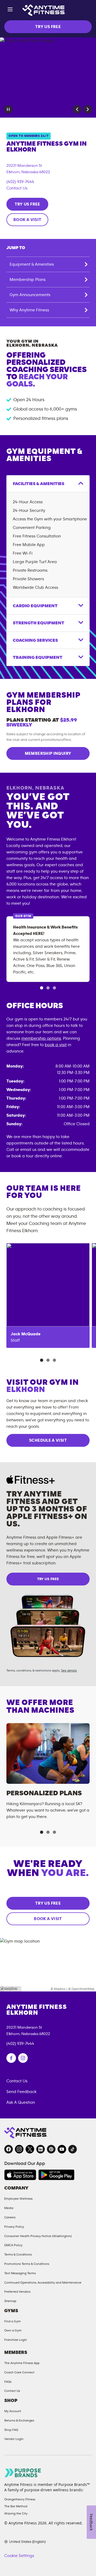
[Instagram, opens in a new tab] (19, 2149)
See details (69, 1670)
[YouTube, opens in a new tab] (62, 2149)
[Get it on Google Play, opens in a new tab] (56, 2175)
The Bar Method (16, 2506)
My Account (13, 2411)
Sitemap (10, 2301)
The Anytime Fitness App (22, 2363)
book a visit (56, 1045)
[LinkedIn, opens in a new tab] (41, 2149)
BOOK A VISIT (27, 220)
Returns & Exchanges (19, 2420)
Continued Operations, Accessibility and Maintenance (43, 2283)
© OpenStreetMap (81, 1989)
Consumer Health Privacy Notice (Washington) (38, 2236)
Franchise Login (16, 2340)
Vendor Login (14, 2439)
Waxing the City (16, 2513)
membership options (41, 1038)
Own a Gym (13, 2330)
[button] (77, 109)
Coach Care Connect (19, 2372)
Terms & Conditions (18, 2254)
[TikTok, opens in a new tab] (73, 2149)
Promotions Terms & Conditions (27, 2264)
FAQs (8, 2382)
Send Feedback (21, 2092)
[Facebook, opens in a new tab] (9, 2149)
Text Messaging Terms (20, 2273)
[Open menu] (10, 10)
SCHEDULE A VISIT (48, 1440)
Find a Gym (13, 2321)
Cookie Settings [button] (19, 2556)
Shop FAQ (11, 2430)
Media (9, 2208)
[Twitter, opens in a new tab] (30, 2149)
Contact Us (17, 188)
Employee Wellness (18, 2199)
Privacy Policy (14, 2227)
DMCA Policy (13, 2245)
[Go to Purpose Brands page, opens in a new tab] (23, 2473)
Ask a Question (21, 2102)
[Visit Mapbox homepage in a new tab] (11, 1989)
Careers (10, 2217)
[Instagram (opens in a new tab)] (23, 2058)
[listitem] (48, 1295)
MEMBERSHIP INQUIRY (48, 753)
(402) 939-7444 (20, 182)
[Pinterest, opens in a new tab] (51, 2149)
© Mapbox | (59, 1989)
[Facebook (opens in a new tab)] (11, 2058)
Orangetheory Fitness (20, 2499)
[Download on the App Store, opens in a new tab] (20, 2175)
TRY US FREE (48, 27)
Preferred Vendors (17, 2292)
